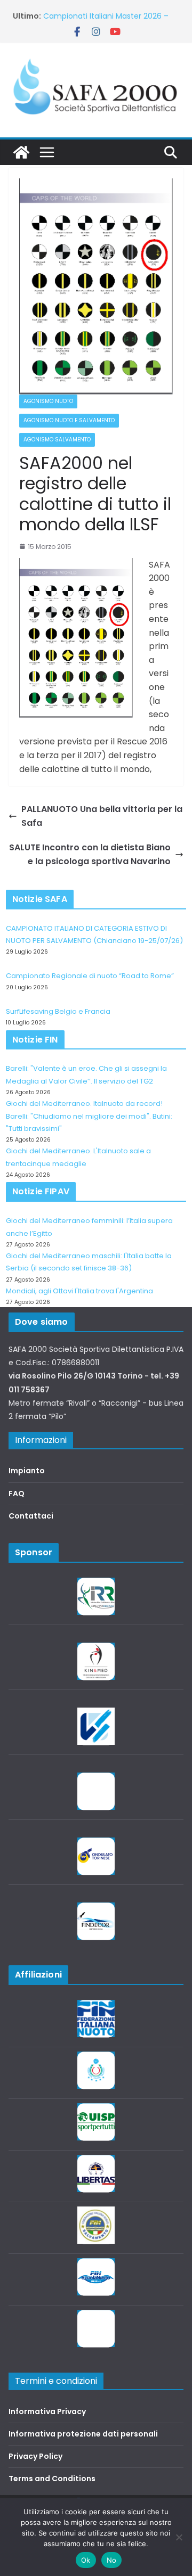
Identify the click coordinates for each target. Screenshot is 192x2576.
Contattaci (31, 1516)
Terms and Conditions (52, 2479)
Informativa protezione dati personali (83, 2434)
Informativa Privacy (47, 2411)
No (112, 2560)
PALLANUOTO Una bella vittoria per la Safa (102, 816)
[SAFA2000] (21, 152)
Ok (86, 2560)
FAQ (17, 1494)
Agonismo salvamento (57, 440)
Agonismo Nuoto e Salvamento (69, 420)
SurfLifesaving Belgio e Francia (58, 1011)
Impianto (27, 1471)
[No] (179, 2537)
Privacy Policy (35, 2456)
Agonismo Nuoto (48, 401)
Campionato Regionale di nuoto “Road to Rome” (90, 976)
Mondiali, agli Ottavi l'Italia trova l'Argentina (79, 1291)
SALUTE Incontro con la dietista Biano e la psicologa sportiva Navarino (90, 854)
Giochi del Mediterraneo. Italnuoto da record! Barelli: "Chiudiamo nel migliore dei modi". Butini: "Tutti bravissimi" (89, 1116)
